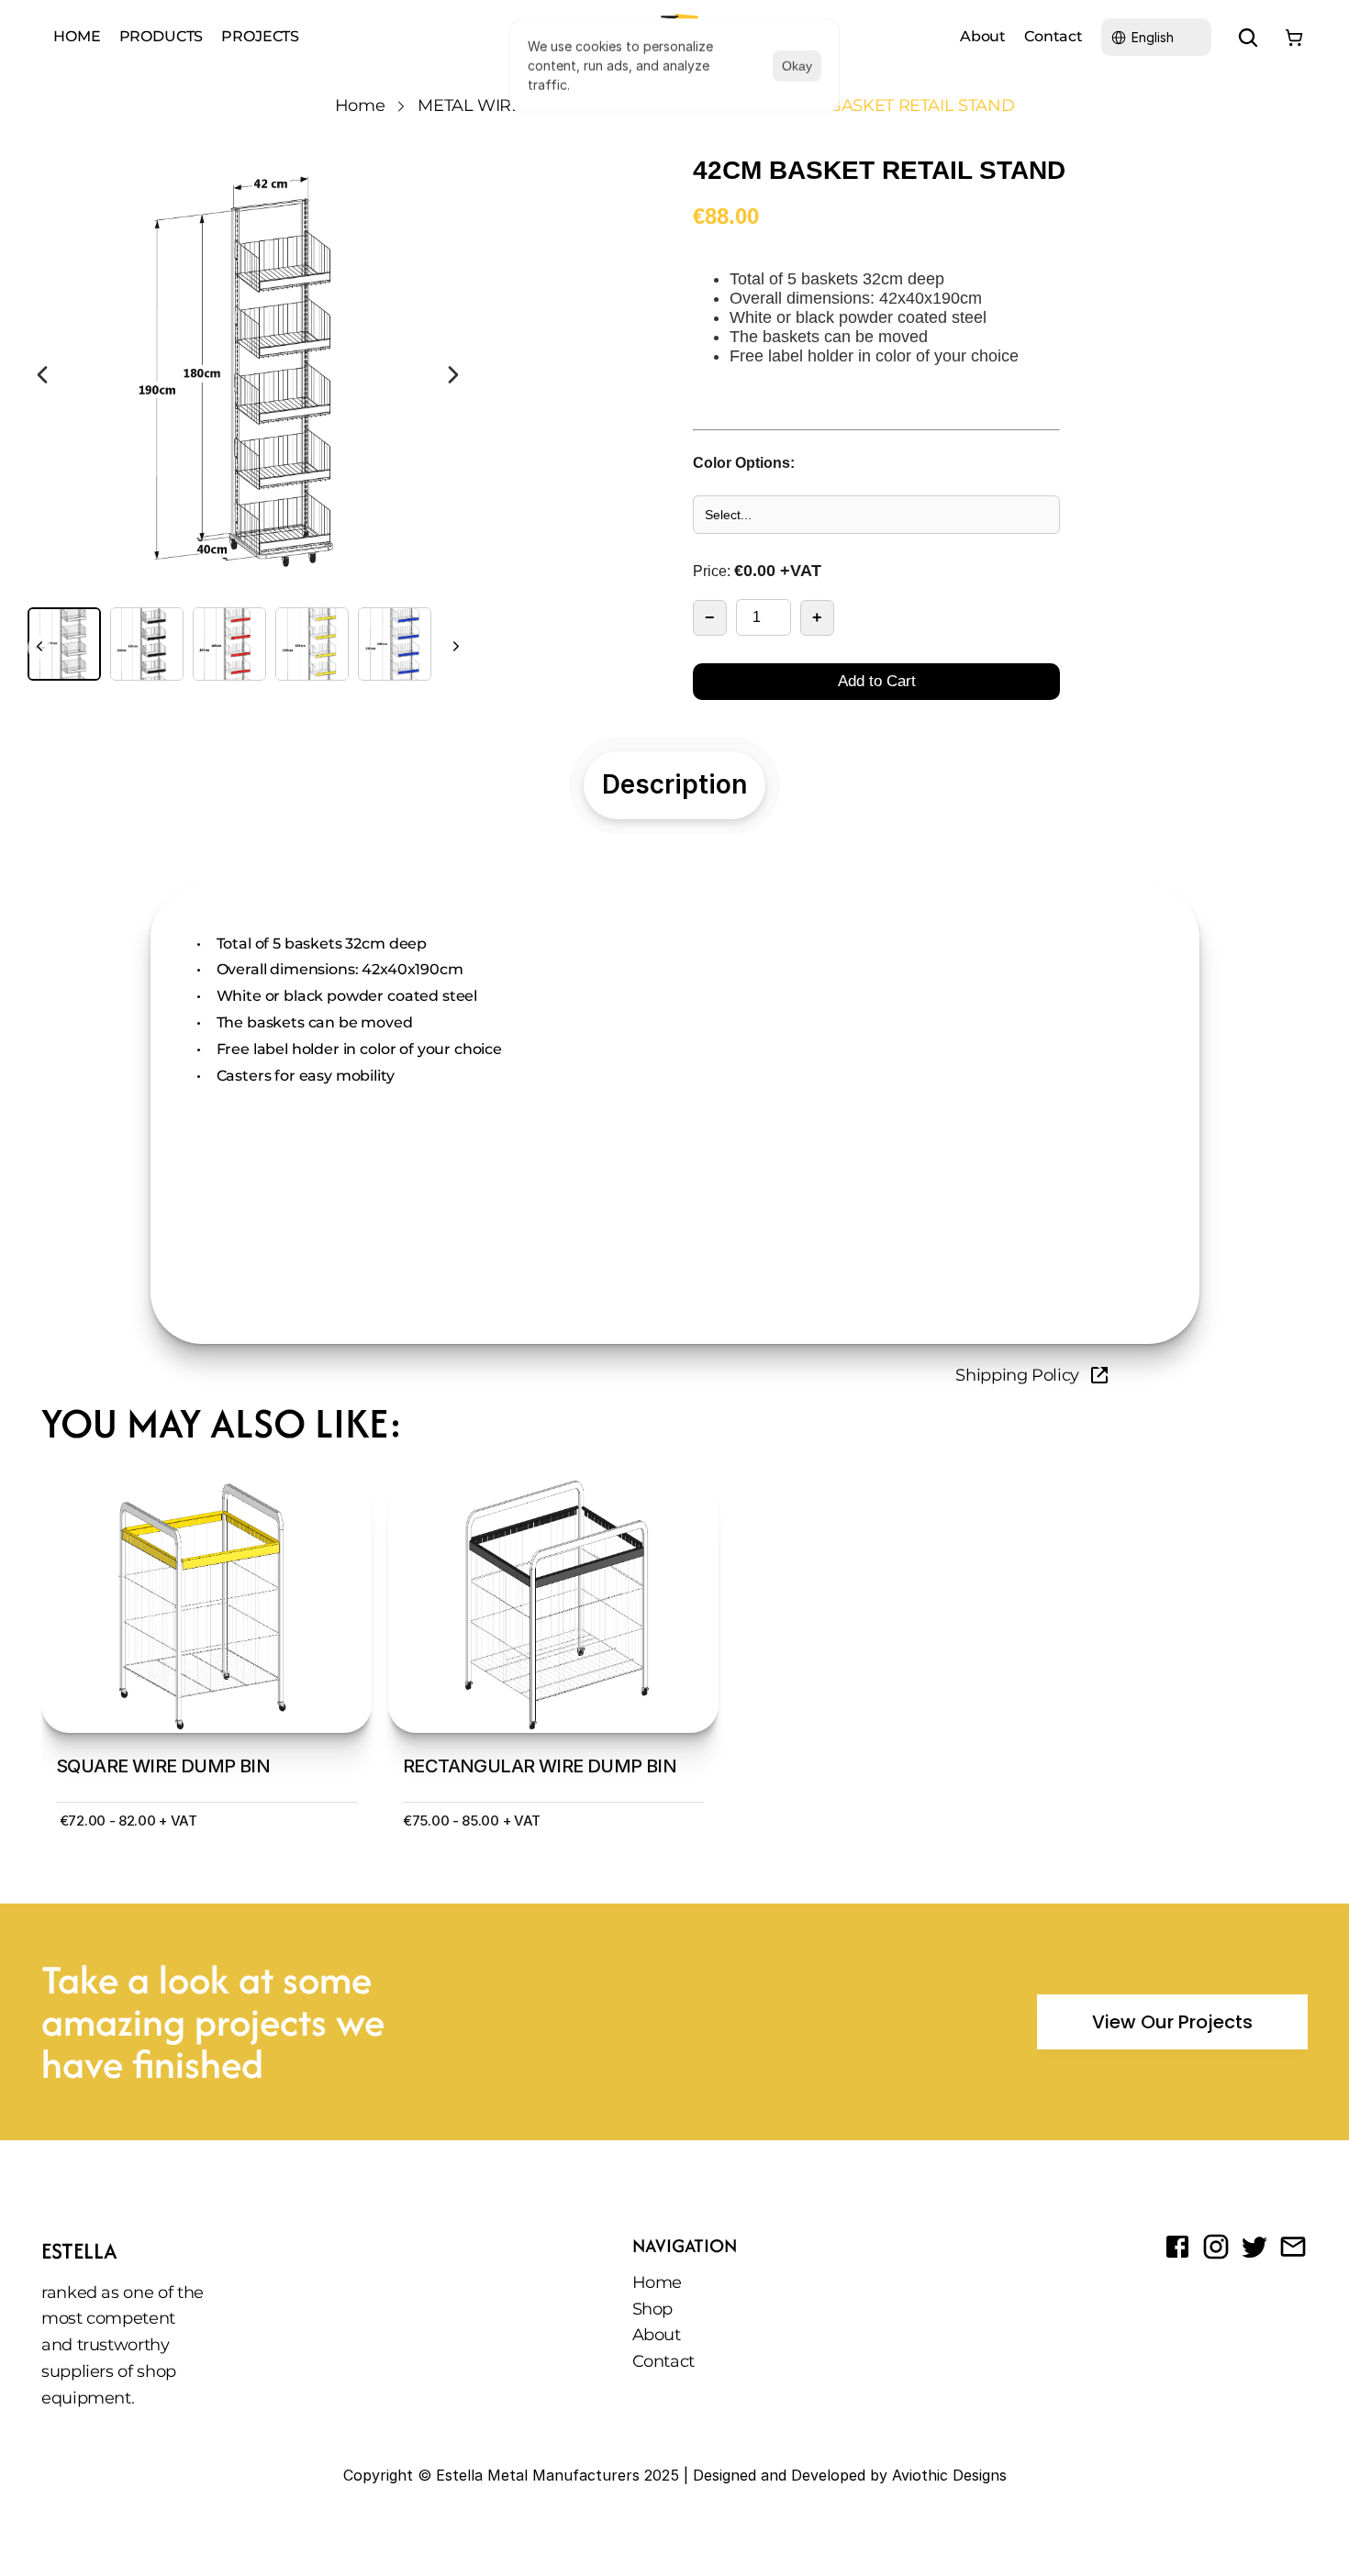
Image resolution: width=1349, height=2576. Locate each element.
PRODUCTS (162, 36)
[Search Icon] (1248, 38)
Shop (653, 2309)
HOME (77, 36)
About (983, 36)
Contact (1054, 36)
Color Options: (744, 463)
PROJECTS (260, 36)
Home (360, 105)
